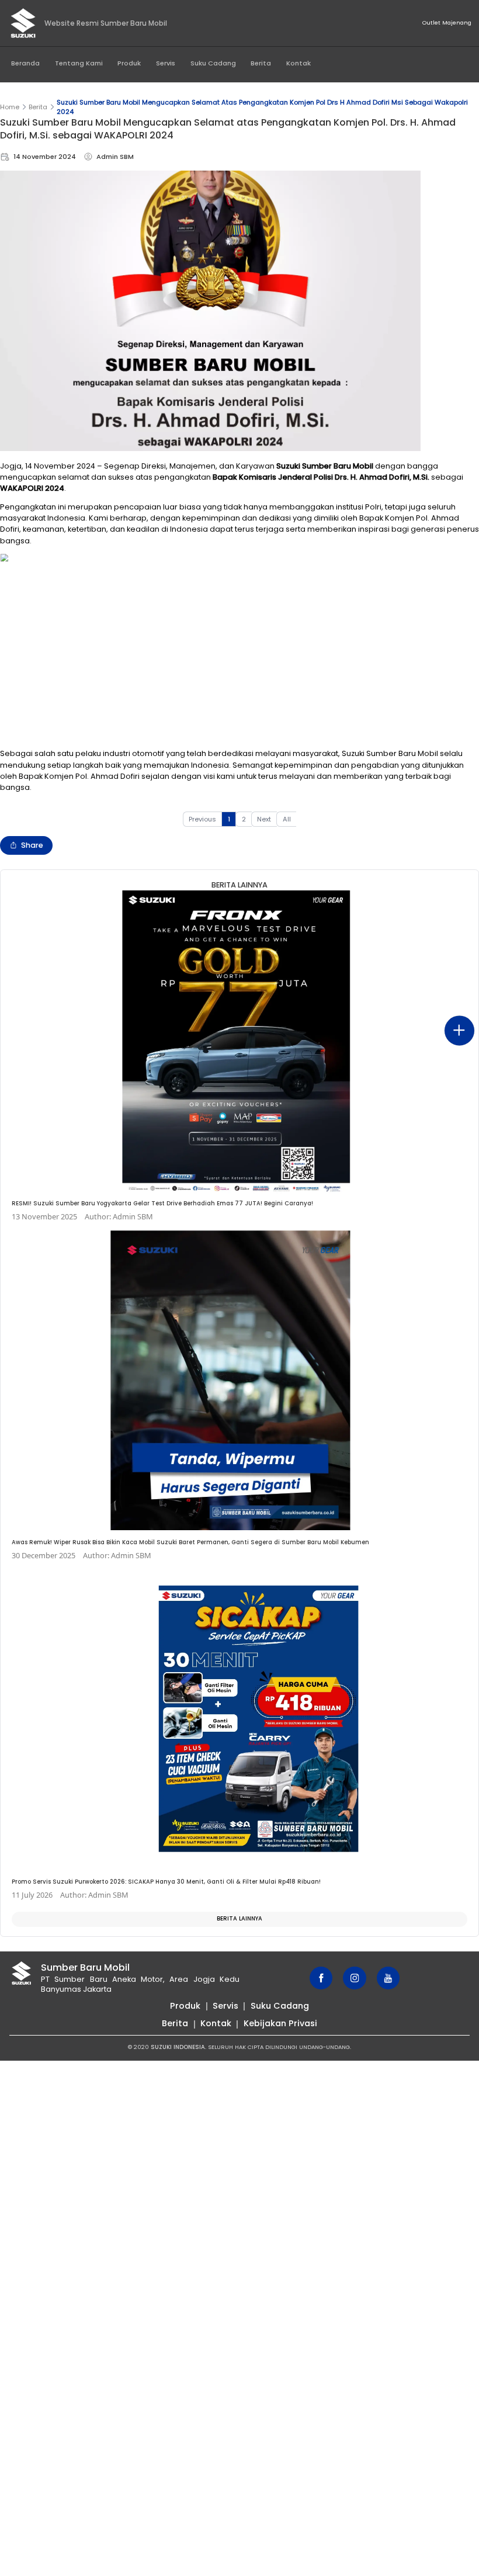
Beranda (25, 63)
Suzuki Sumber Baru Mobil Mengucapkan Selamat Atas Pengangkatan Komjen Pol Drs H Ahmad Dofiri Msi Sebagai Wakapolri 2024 (262, 107)
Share (32, 845)
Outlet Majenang (447, 22)
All (287, 819)
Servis (166, 63)
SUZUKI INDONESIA (178, 2047)
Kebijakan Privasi (280, 2023)
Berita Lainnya (239, 1918)
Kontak (298, 63)
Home (10, 107)
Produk (129, 63)
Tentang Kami (79, 63)
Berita (261, 63)
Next (264, 819)
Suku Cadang (213, 63)
